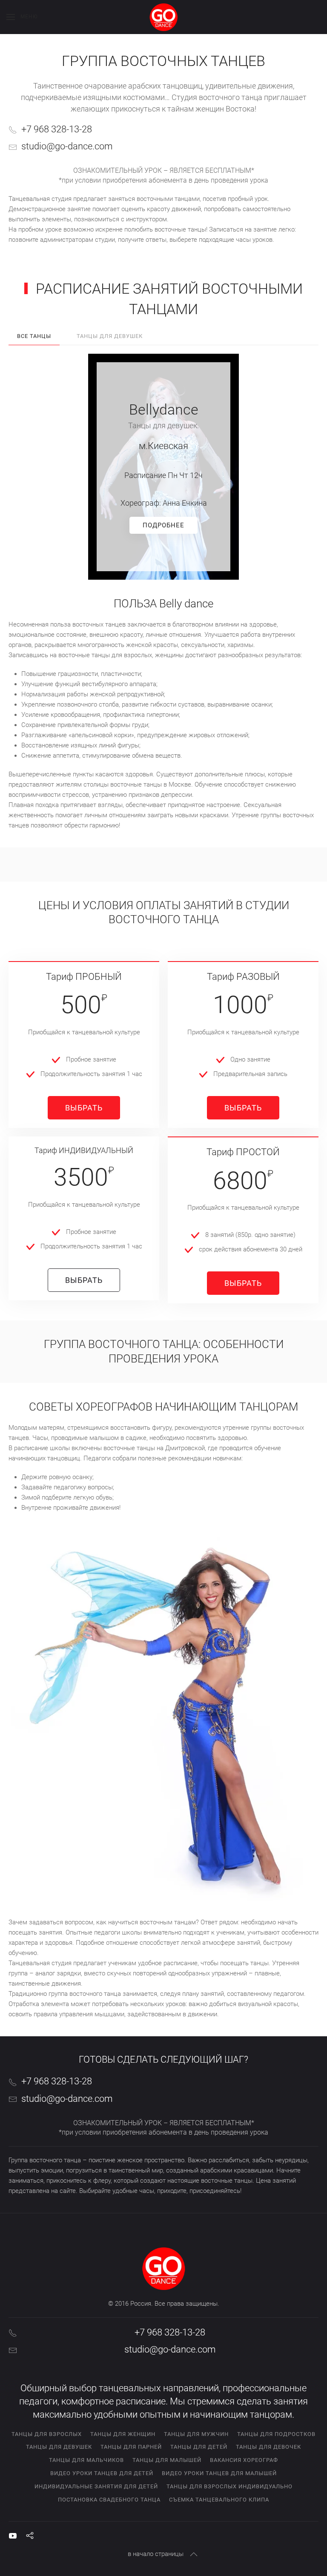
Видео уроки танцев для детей (102, 2473)
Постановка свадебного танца (109, 2500)
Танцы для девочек (268, 2447)
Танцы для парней (131, 2447)
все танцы (34, 336)
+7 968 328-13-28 (57, 129)
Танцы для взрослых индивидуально (229, 2486)
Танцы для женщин (123, 2434)
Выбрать (84, 1108)
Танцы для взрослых (47, 2434)
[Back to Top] (194, 2554)
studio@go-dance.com (67, 146)
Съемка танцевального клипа (219, 2500)
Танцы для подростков (276, 2434)
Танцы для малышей (167, 2460)
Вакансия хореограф (244, 2460)
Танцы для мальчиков (86, 2460)
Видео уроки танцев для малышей (219, 2473)
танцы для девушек (110, 336)
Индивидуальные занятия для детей (96, 2486)
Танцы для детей (199, 2447)
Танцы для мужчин (196, 2434)
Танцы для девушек (59, 2447)
